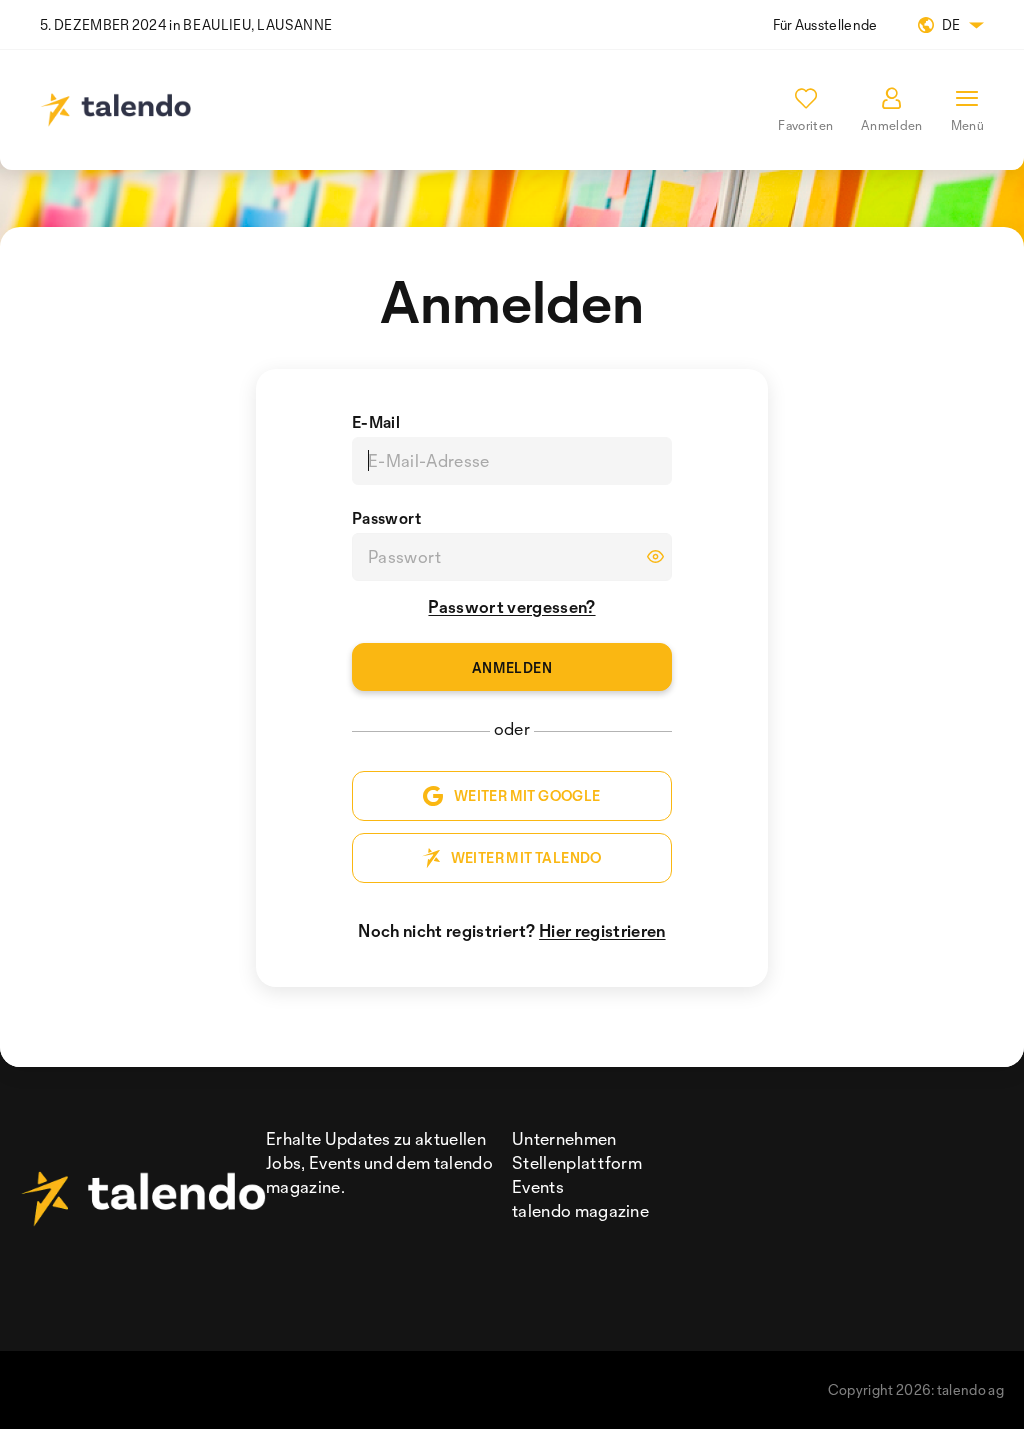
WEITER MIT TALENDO (526, 857)
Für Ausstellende (825, 24)
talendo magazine (580, 1210)
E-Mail (376, 422)
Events (538, 1186)
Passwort (387, 518)
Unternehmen (564, 1138)
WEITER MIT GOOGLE (527, 795)
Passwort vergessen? (511, 606)
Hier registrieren (602, 930)
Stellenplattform (577, 1162)
